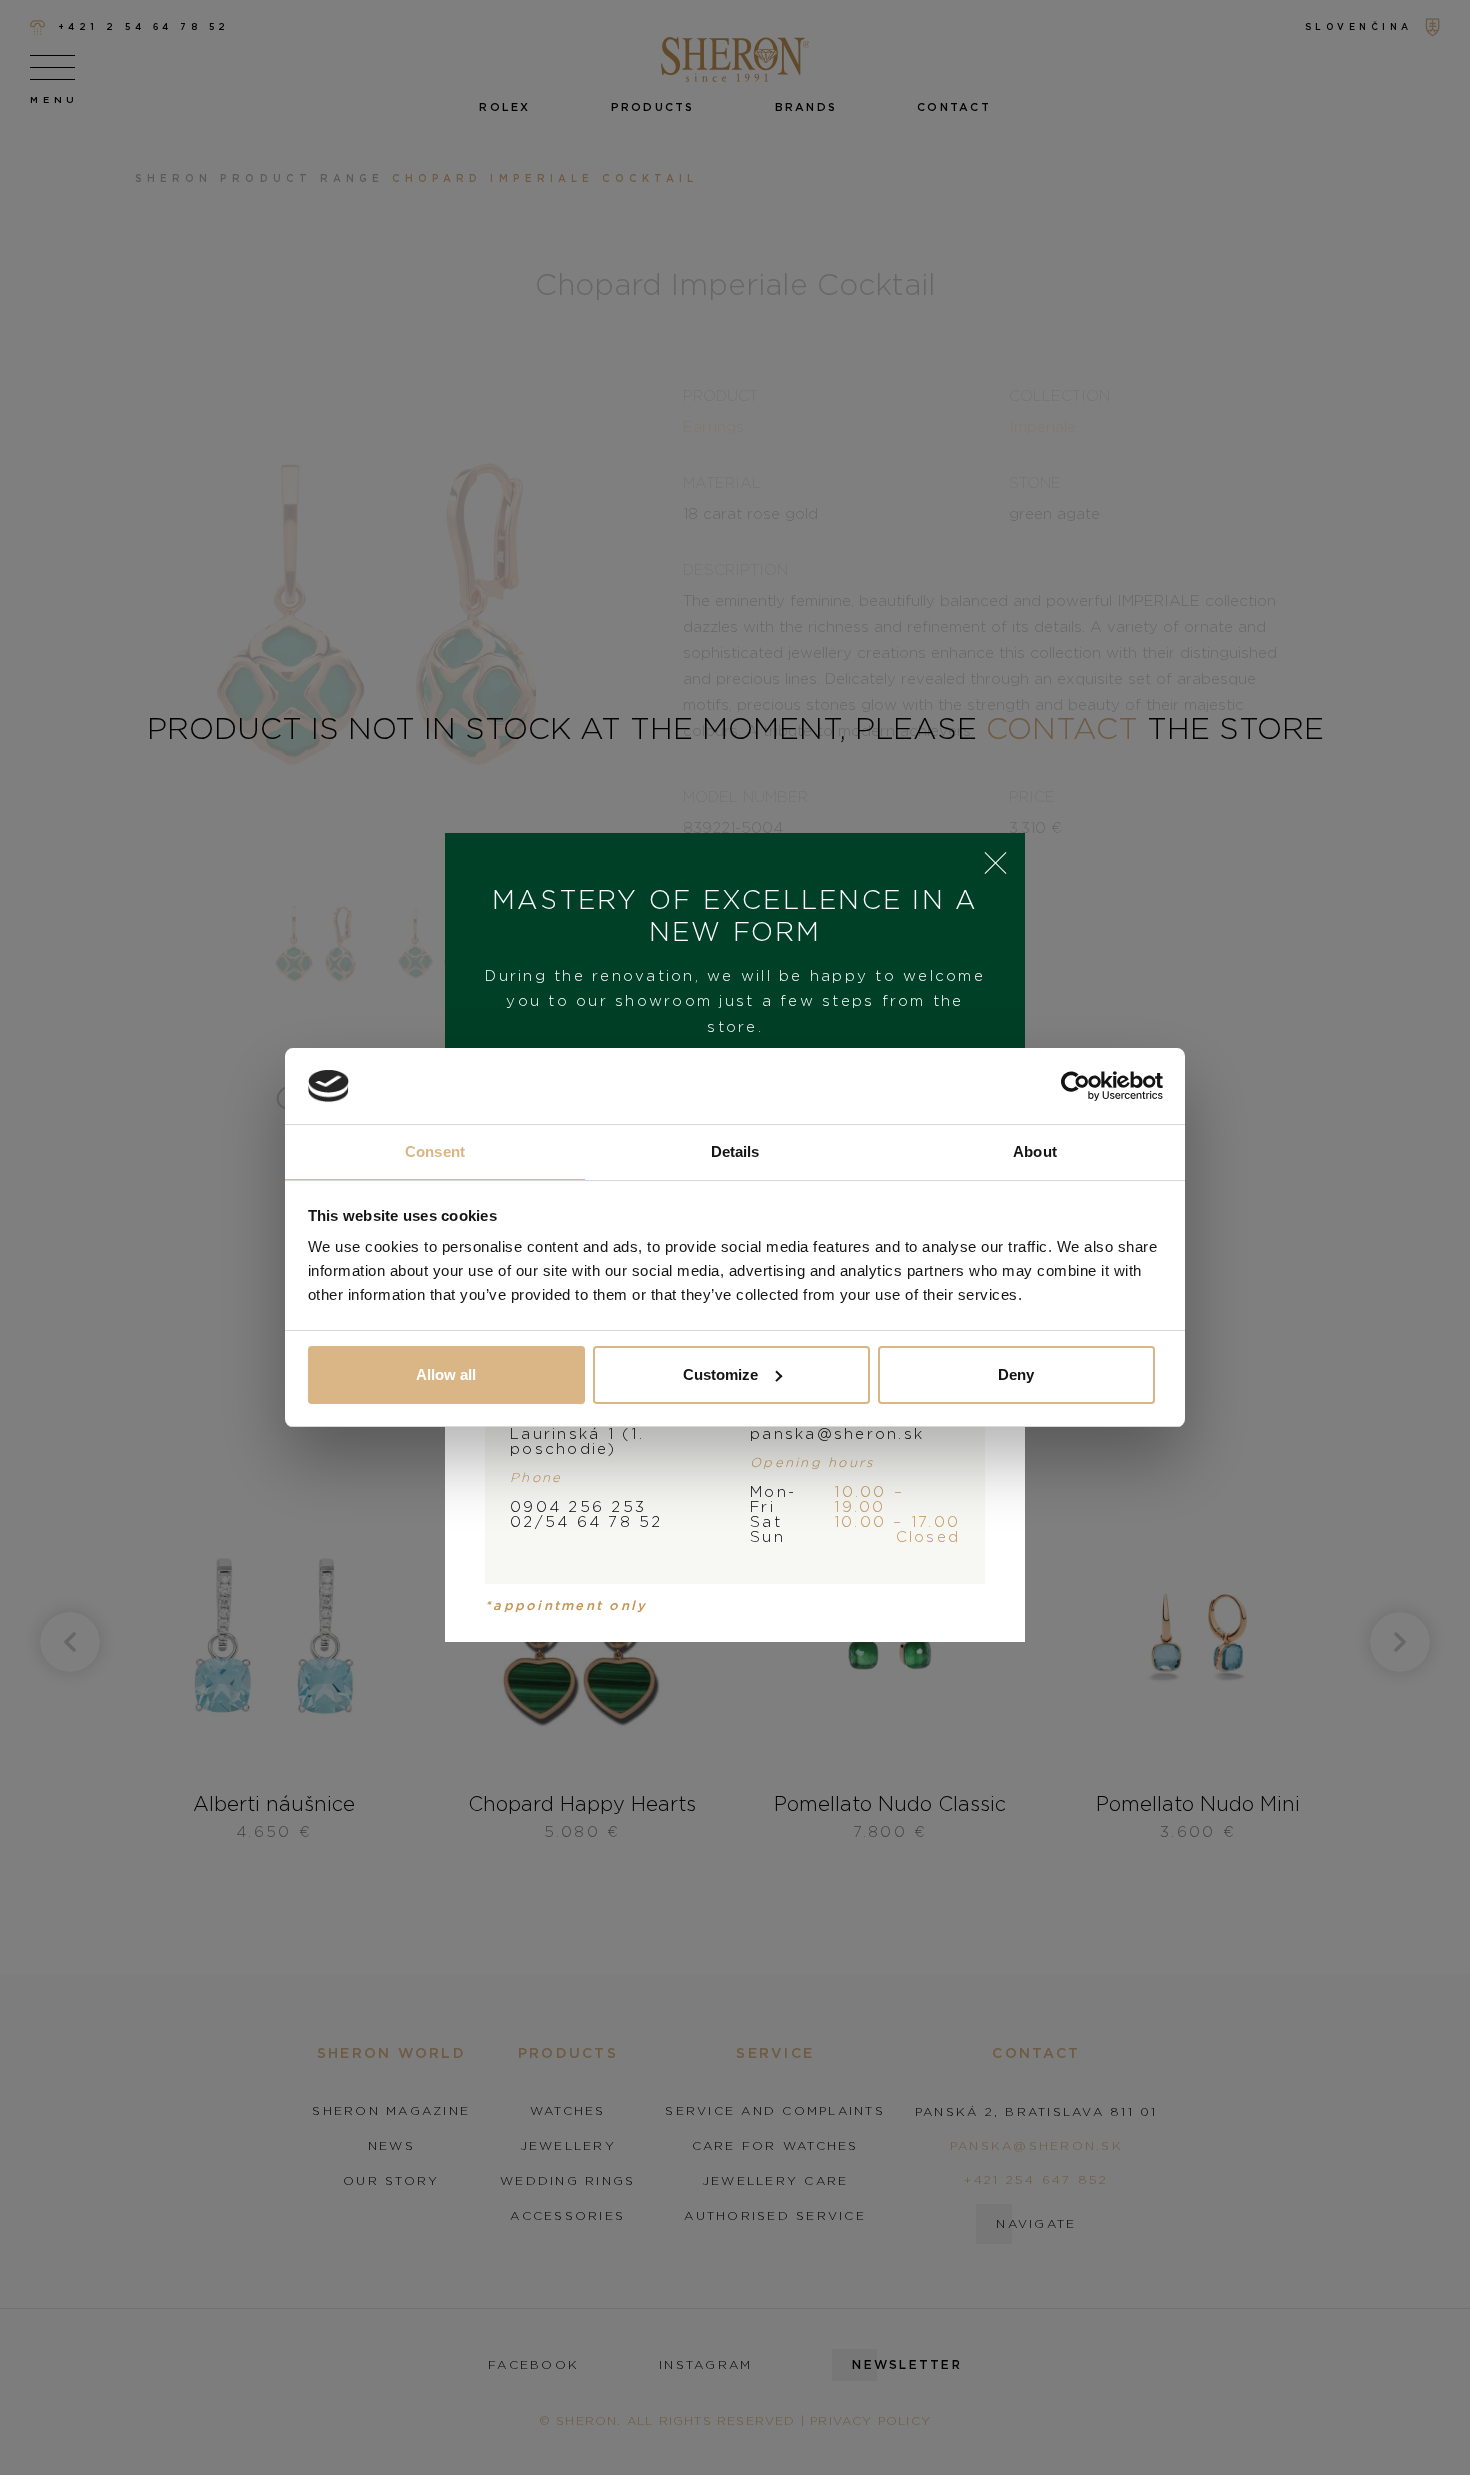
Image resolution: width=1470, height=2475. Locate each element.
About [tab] (1035, 1151)
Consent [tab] (435, 1151)
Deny (1016, 1374)
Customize (720, 1374)
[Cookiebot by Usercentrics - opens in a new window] (1075, 1086)
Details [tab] (735, 1151)
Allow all (446, 1374)
